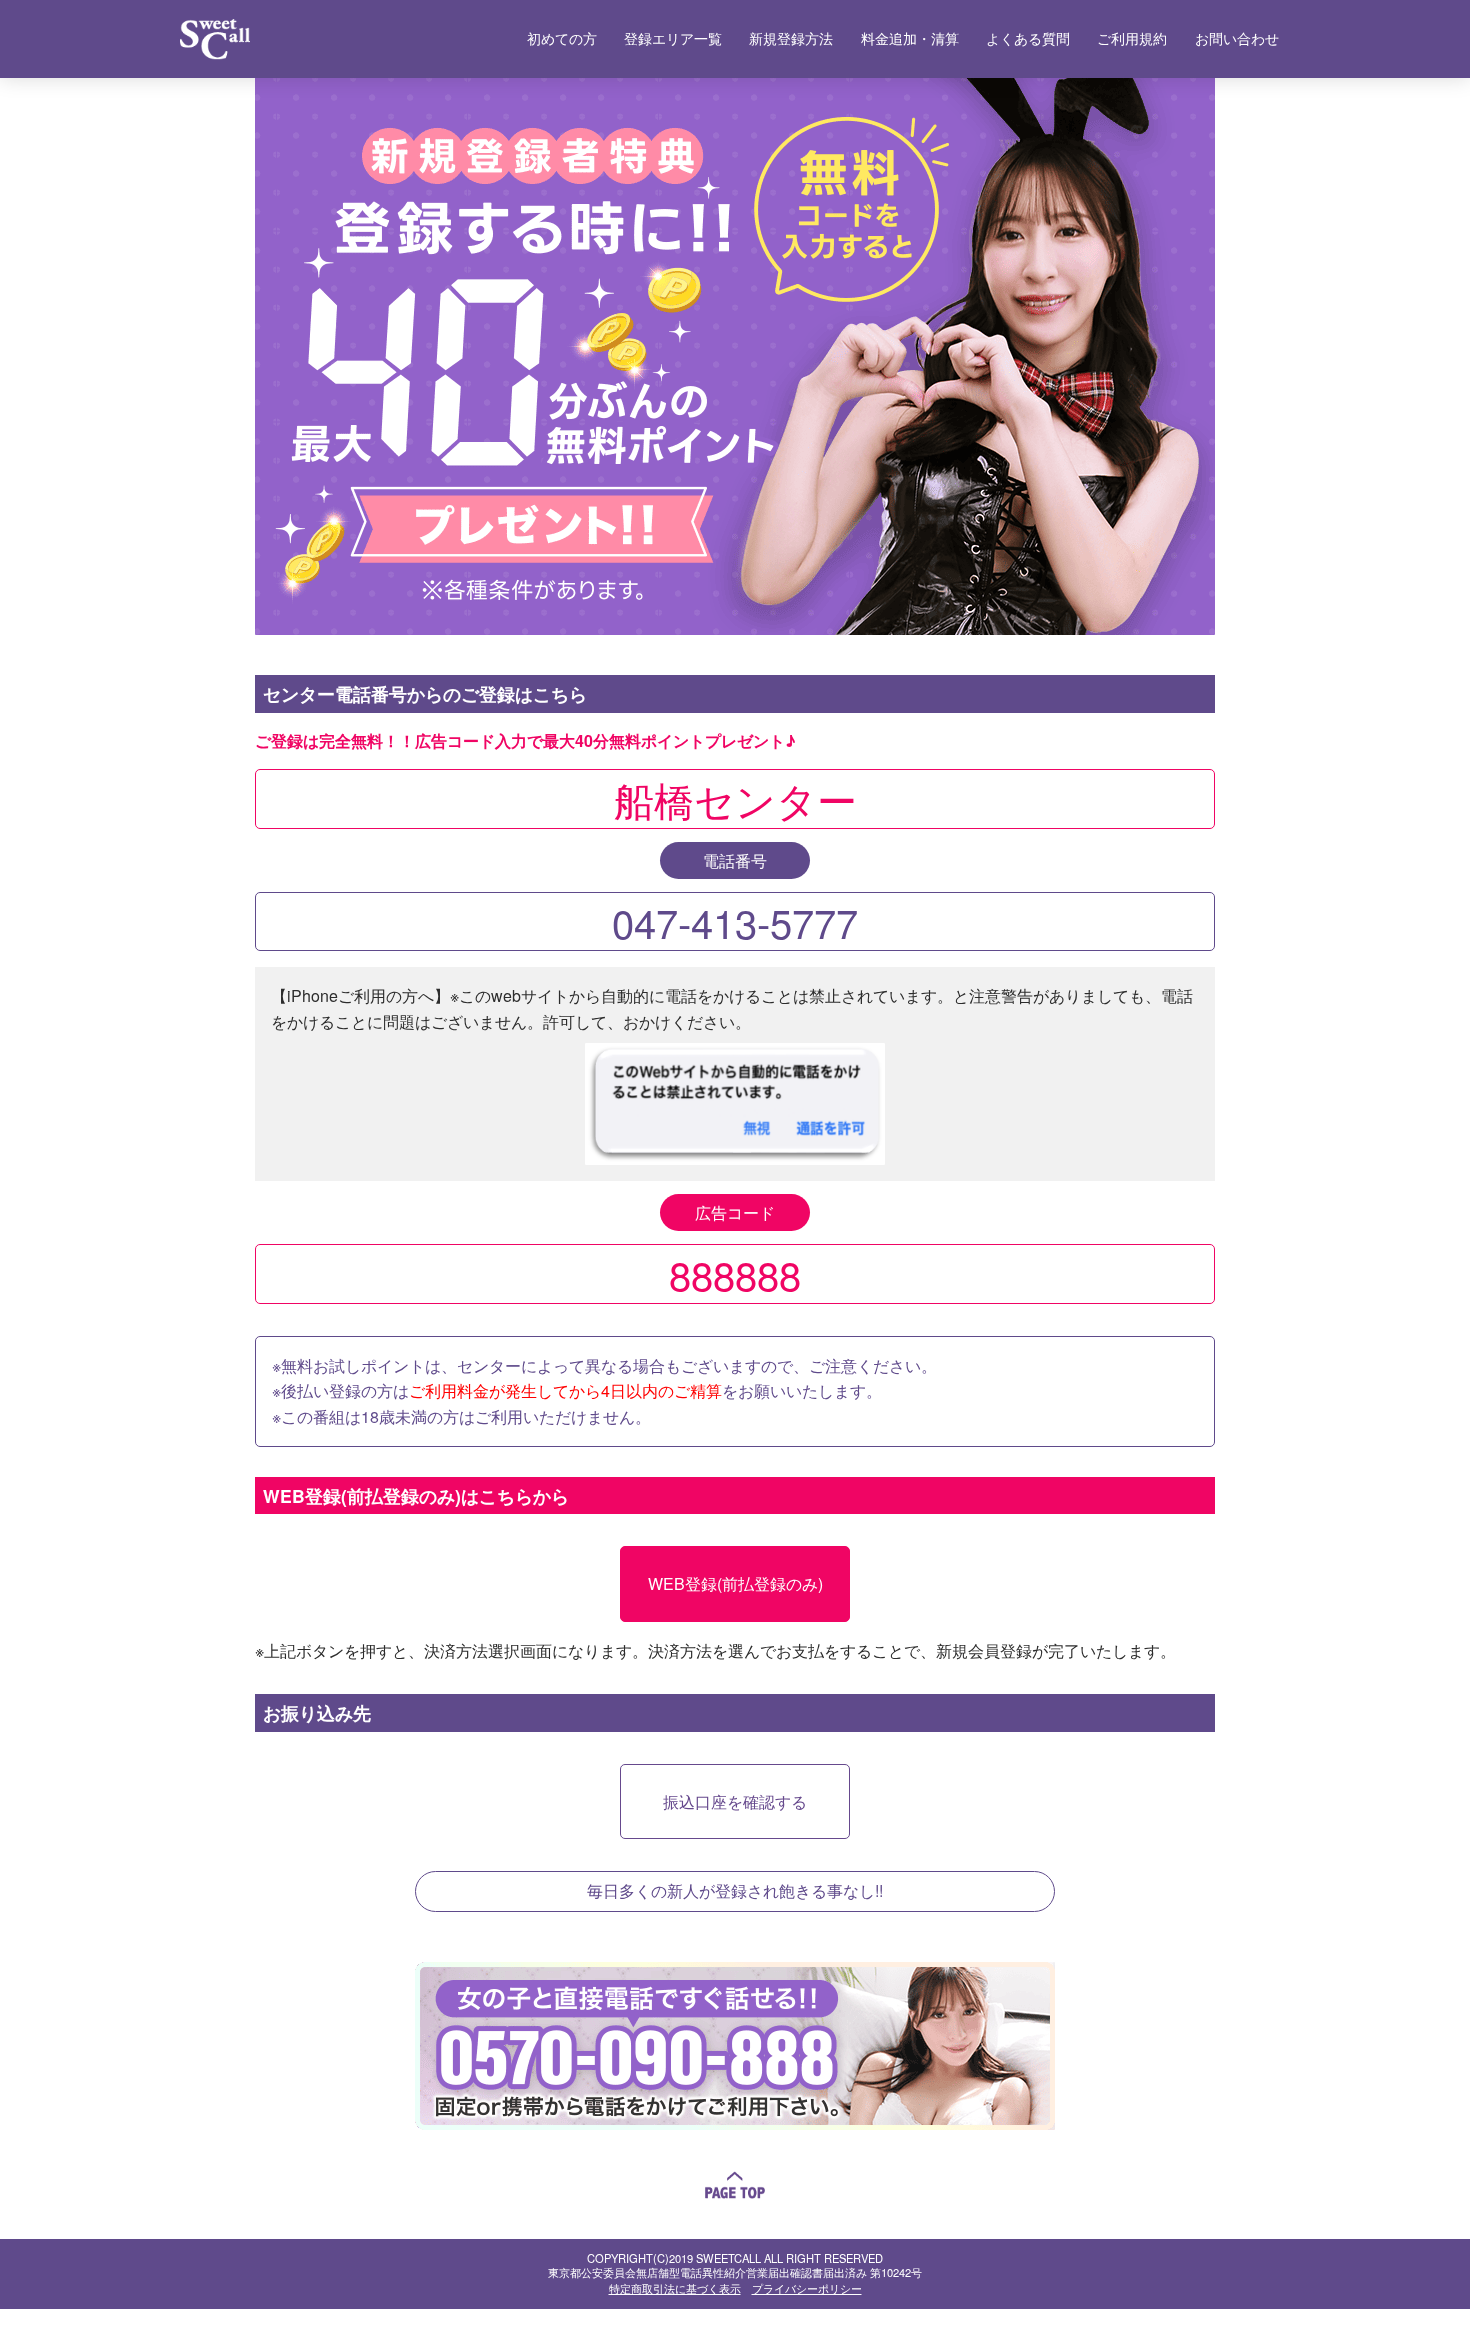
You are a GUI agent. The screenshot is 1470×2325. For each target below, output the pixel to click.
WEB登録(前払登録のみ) (735, 1583)
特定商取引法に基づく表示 (675, 2288)
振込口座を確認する (735, 1801)
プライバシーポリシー (807, 2288)
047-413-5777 (735, 921)
